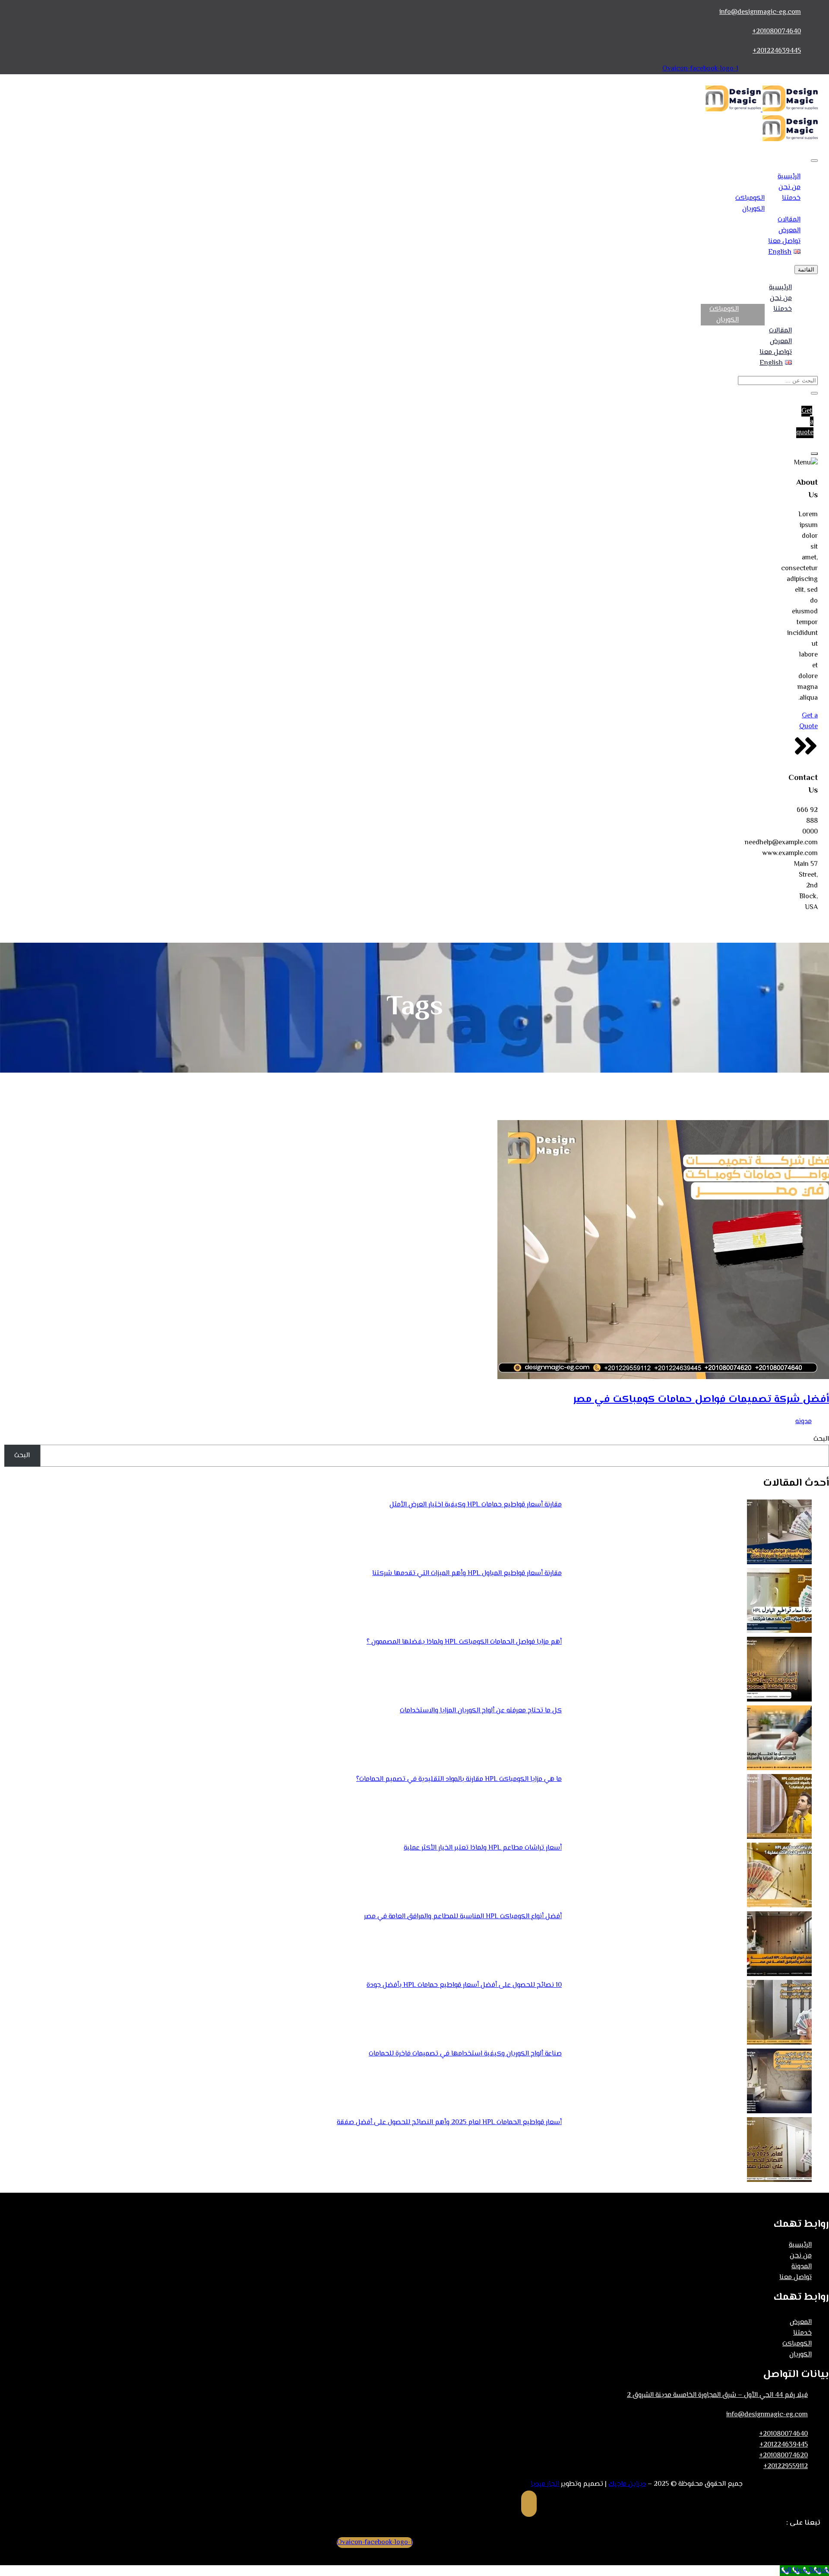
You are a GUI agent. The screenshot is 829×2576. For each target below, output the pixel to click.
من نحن (789, 188)
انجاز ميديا (545, 2484)
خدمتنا (791, 198)
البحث (821, 1439)
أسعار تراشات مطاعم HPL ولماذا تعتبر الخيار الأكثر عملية (483, 1848)
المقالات (789, 220)
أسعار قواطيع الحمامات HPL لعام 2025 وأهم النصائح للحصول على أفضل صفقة (449, 2123)
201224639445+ (777, 51)
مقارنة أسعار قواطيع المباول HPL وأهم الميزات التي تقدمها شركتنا (467, 1574)
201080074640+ (777, 32)
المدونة (802, 2267)
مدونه (804, 1422)
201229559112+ (786, 2467)
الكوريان (753, 209)
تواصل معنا (784, 241)
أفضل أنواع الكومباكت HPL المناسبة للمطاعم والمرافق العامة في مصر (463, 1917)
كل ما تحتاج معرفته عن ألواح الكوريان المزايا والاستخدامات (481, 1711)
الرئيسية (789, 177)
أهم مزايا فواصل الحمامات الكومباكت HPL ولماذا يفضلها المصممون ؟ (464, 1642)
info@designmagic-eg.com (760, 12)
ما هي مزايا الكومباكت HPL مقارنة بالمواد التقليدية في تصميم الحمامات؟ (459, 1779)
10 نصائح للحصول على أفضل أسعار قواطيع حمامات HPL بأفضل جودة (464, 1985)
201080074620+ (783, 2456)
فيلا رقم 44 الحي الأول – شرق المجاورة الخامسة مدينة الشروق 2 (717, 2395)
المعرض (789, 231)
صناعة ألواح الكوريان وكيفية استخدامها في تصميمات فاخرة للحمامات (465, 2054)
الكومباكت (750, 198)
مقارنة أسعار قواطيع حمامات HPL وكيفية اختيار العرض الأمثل (476, 1505)
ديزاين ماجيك (627, 2484)
